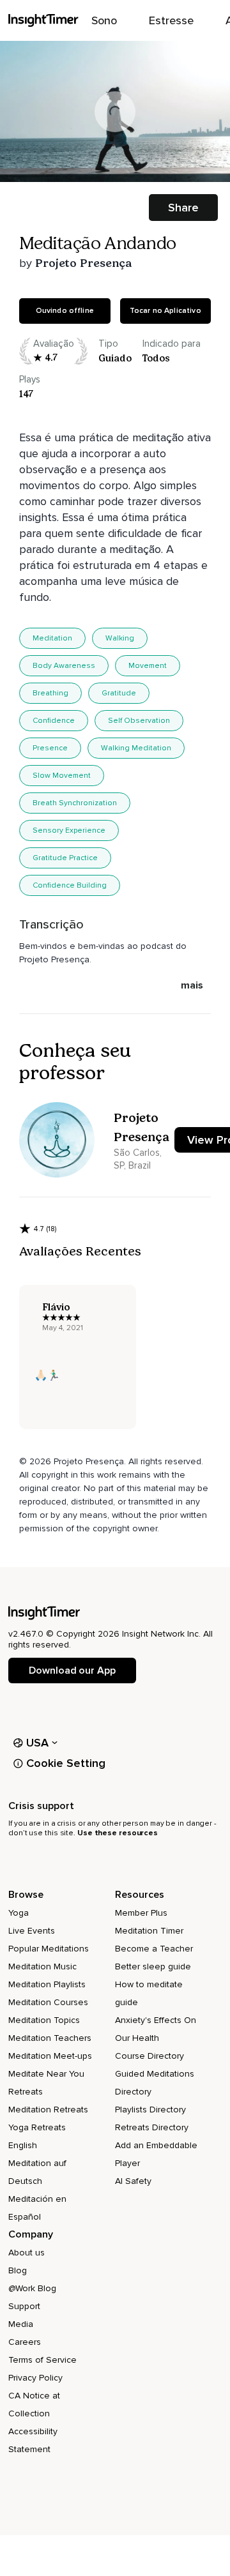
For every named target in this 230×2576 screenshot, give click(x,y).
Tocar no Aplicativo (165, 311)
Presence (50, 748)
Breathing (50, 693)
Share (183, 208)
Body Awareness (64, 666)
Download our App (72, 1671)
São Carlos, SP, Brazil (138, 1159)
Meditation (52, 638)
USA (38, 1743)
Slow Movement (62, 776)
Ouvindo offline (65, 311)
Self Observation (139, 721)
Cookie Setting (66, 1763)
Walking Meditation (136, 748)
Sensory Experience (69, 830)
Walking (120, 638)
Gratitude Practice (65, 858)
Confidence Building (70, 885)
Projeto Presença (83, 263)
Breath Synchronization (75, 803)
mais (192, 985)
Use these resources (118, 1833)
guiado (115, 358)
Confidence (54, 721)
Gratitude (119, 693)
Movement (148, 666)
